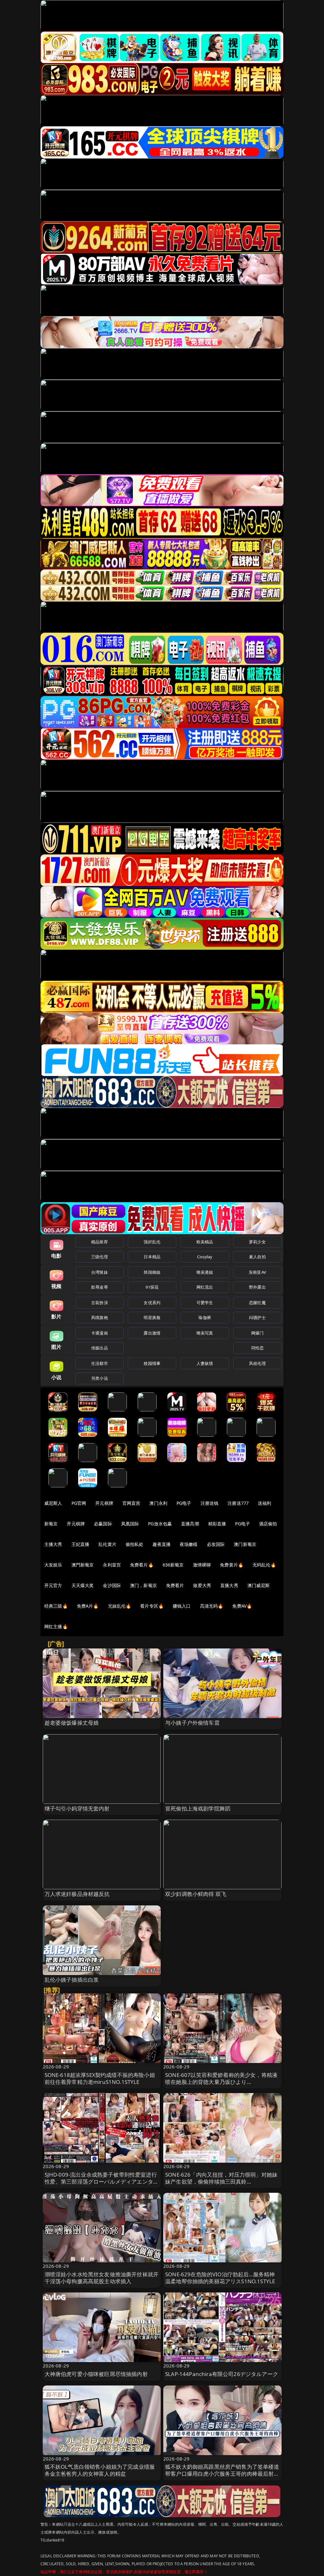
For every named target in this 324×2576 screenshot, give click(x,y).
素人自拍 (257, 1257)
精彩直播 (217, 1524)
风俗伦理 (257, 1363)
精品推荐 (100, 1242)
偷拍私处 (135, 1544)
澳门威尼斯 (259, 1585)
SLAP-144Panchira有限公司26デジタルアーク (222, 2374)
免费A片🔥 (88, 1606)
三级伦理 (100, 1257)
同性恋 (257, 1348)
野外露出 (257, 1287)
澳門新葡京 (83, 1565)
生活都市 (100, 1363)
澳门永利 (158, 1503)
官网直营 (131, 1503)
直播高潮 (190, 1524)
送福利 (265, 1503)
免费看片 (175, 1585)
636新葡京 (173, 1565)
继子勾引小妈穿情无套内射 (77, 1808)
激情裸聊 (202, 1565)
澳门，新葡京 (143, 1585)
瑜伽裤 (205, 1317)
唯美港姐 (205, 1272)
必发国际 (216, 1544)
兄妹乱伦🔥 (120, 1606)
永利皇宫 (112, 1565)
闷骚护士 (257, 1317)
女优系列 (152, 1303)
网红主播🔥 (56, 1626)
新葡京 (51, 1524)
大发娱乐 (53, 1565)
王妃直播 (81, 1544)
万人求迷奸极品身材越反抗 (77, 1894)
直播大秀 (229, 1585)
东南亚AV (257, 1272)
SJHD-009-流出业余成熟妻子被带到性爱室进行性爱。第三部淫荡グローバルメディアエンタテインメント (102, 2182)
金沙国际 (112, 1585)
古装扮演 (100, 1303)
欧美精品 (205, 1242)
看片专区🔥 (152, 1606)
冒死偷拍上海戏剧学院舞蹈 (198, 1808)
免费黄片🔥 (232, 1565)
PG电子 (184, 1503)
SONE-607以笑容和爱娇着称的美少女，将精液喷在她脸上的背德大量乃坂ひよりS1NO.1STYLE (221, 2082)
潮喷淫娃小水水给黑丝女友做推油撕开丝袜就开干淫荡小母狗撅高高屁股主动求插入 (102, 2278)
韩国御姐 (152, 1272)
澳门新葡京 (245, 1544)
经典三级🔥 (56, 1606)
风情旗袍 (100, 1317)
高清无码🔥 (212, 1606)
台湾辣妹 (100, 1272)
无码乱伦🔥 (264, 1565)
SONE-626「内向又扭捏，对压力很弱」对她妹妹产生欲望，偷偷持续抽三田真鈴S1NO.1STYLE (221, 2182)
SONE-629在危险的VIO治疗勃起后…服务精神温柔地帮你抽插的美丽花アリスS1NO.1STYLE (220, 2278)
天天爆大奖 (83, 1585)
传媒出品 (100, 1348)
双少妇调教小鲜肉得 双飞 (196, 1894)
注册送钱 (210, 1503)
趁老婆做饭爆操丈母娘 (72, 1723)
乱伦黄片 (107, 1544)
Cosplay (205, 1257)
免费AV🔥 (242, 1606)
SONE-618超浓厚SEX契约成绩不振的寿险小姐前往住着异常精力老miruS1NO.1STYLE (100, 2078)
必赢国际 (103, 1524)
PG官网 (79, 1503)
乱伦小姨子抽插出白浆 (72, 1980)
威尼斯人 (53, 1503)
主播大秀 (53, 1544)
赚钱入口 (182, 1606)
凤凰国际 (130, 1524)
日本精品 (152, 1257)
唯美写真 (205, 1333)
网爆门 (257, 1333)
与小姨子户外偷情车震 (192, 1723)
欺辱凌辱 (100, 1287)
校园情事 (152, 1363)
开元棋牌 (104, 1503)
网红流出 (205, 1287)
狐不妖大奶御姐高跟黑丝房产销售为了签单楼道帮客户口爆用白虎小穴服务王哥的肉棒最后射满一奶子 (222, 2474)
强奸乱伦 (152, 1242)
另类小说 (100, 1378)
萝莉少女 (257, 1242)
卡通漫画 (100, 1333)
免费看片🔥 (142, 1565)
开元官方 (53, 1585)
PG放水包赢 (160, 1524)
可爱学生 (205, 1303)
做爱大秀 (202, 1585)
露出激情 (152, 1333)
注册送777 (238, 1503)
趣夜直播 (162, 1544)
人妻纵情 (205, 1363)
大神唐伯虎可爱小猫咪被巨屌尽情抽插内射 (96, 2374)
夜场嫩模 (189, 1544)
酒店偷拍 (268, 1524)
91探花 (152, 1287)
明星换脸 (152, 1317)
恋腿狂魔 (257, 1303)
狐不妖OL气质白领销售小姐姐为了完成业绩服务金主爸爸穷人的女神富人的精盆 (100, 2470)
